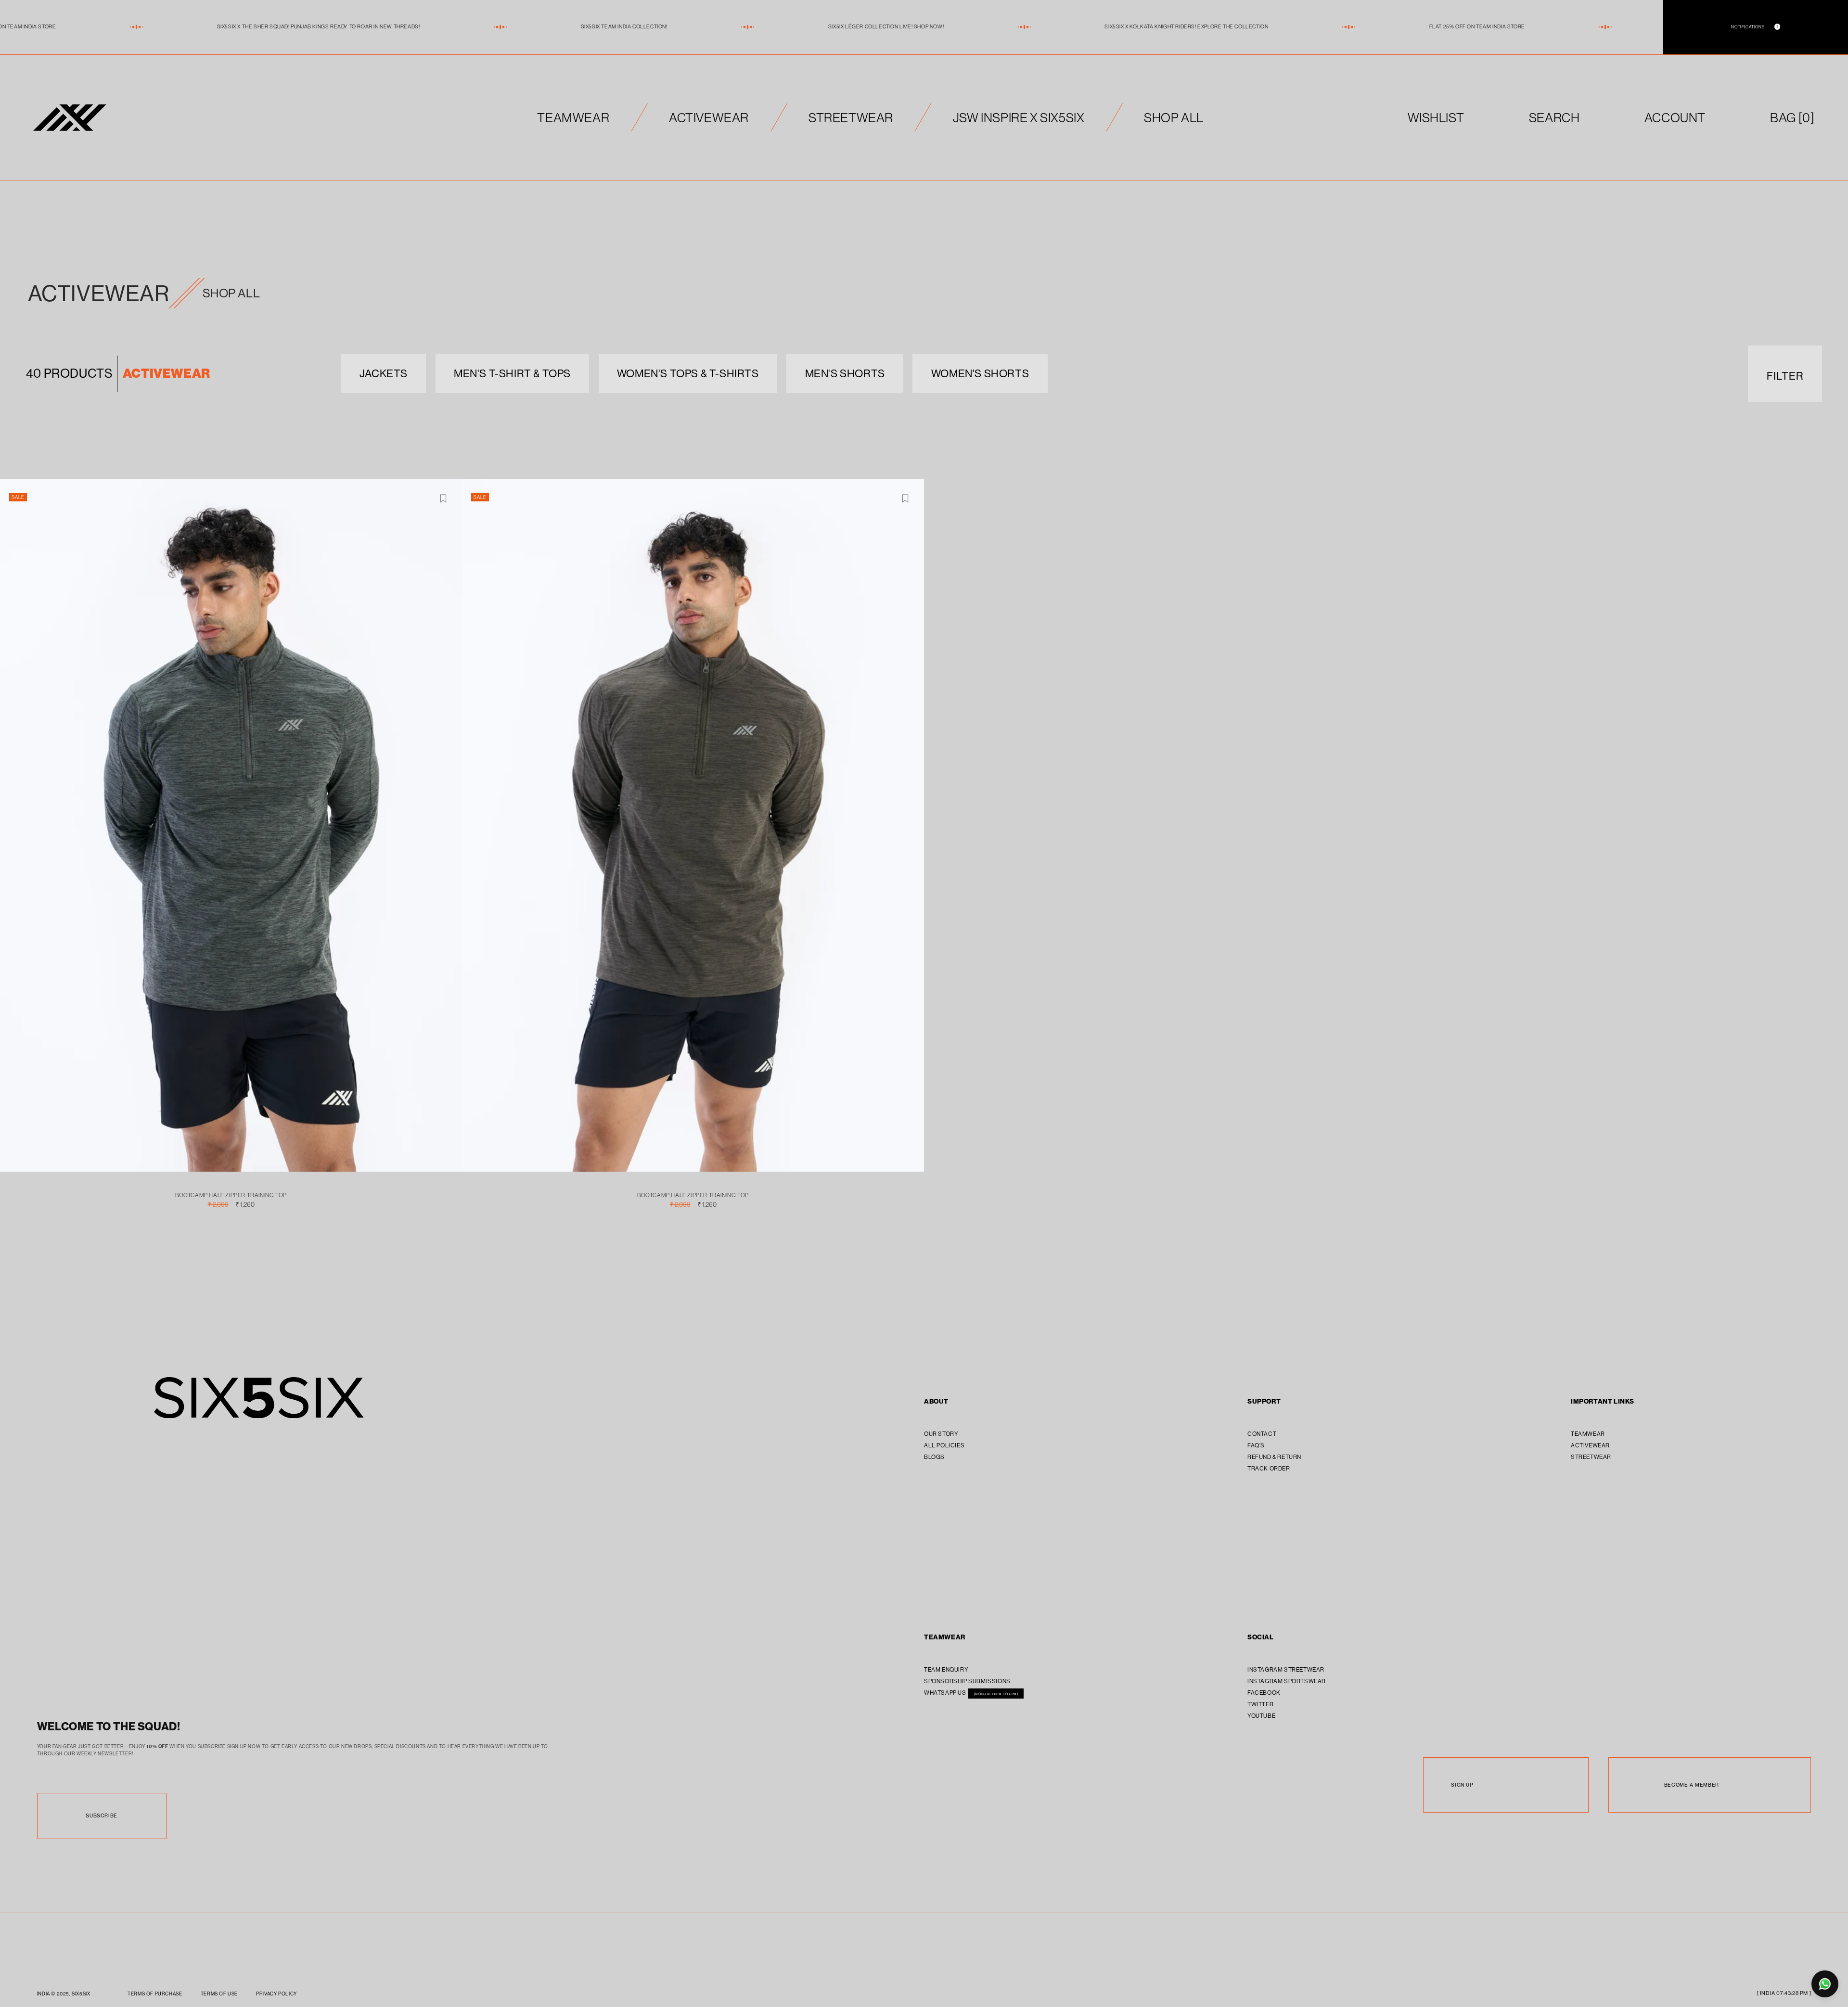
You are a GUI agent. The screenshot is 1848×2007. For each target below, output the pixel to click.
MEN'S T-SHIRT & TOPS (512, 373)
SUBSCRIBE (101, 1816)
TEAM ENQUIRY (946, 1669)
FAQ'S (1256, 1445)
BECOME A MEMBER (1692, 1785)
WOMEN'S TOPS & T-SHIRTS (688, 373)
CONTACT (1262, 1434)
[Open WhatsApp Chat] (1825, 1984)
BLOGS (934, 1457)
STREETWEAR (851, 117)
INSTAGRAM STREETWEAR (1286, 1669)
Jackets (384, 373)
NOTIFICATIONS (1754, 27)
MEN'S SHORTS (845, 373)
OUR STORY (941, 1434)
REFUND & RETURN (1274, 1457)
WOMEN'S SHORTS (980, 373)
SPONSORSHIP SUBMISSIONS (967, 1681)
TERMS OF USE (219, 1994)
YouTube (1261, 1716)
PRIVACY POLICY (276, 1994)
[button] (1792, 118)
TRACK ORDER (1269, 1468)
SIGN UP (1462, 1785)
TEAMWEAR (573, 117)
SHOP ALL (1174, 117)
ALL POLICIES (944, 1445)
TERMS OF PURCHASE (155, 1994)
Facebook (1264, 1693)
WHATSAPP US (946, 1693)
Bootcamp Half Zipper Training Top (231, 1195)
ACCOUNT (1675, 117)
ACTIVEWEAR (709, 117)
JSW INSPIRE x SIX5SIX (1019, 117)
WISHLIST (1436, 117)
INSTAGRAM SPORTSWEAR (1287, 1681)
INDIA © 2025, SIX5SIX (64, 1994)
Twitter (1260, 1704)
